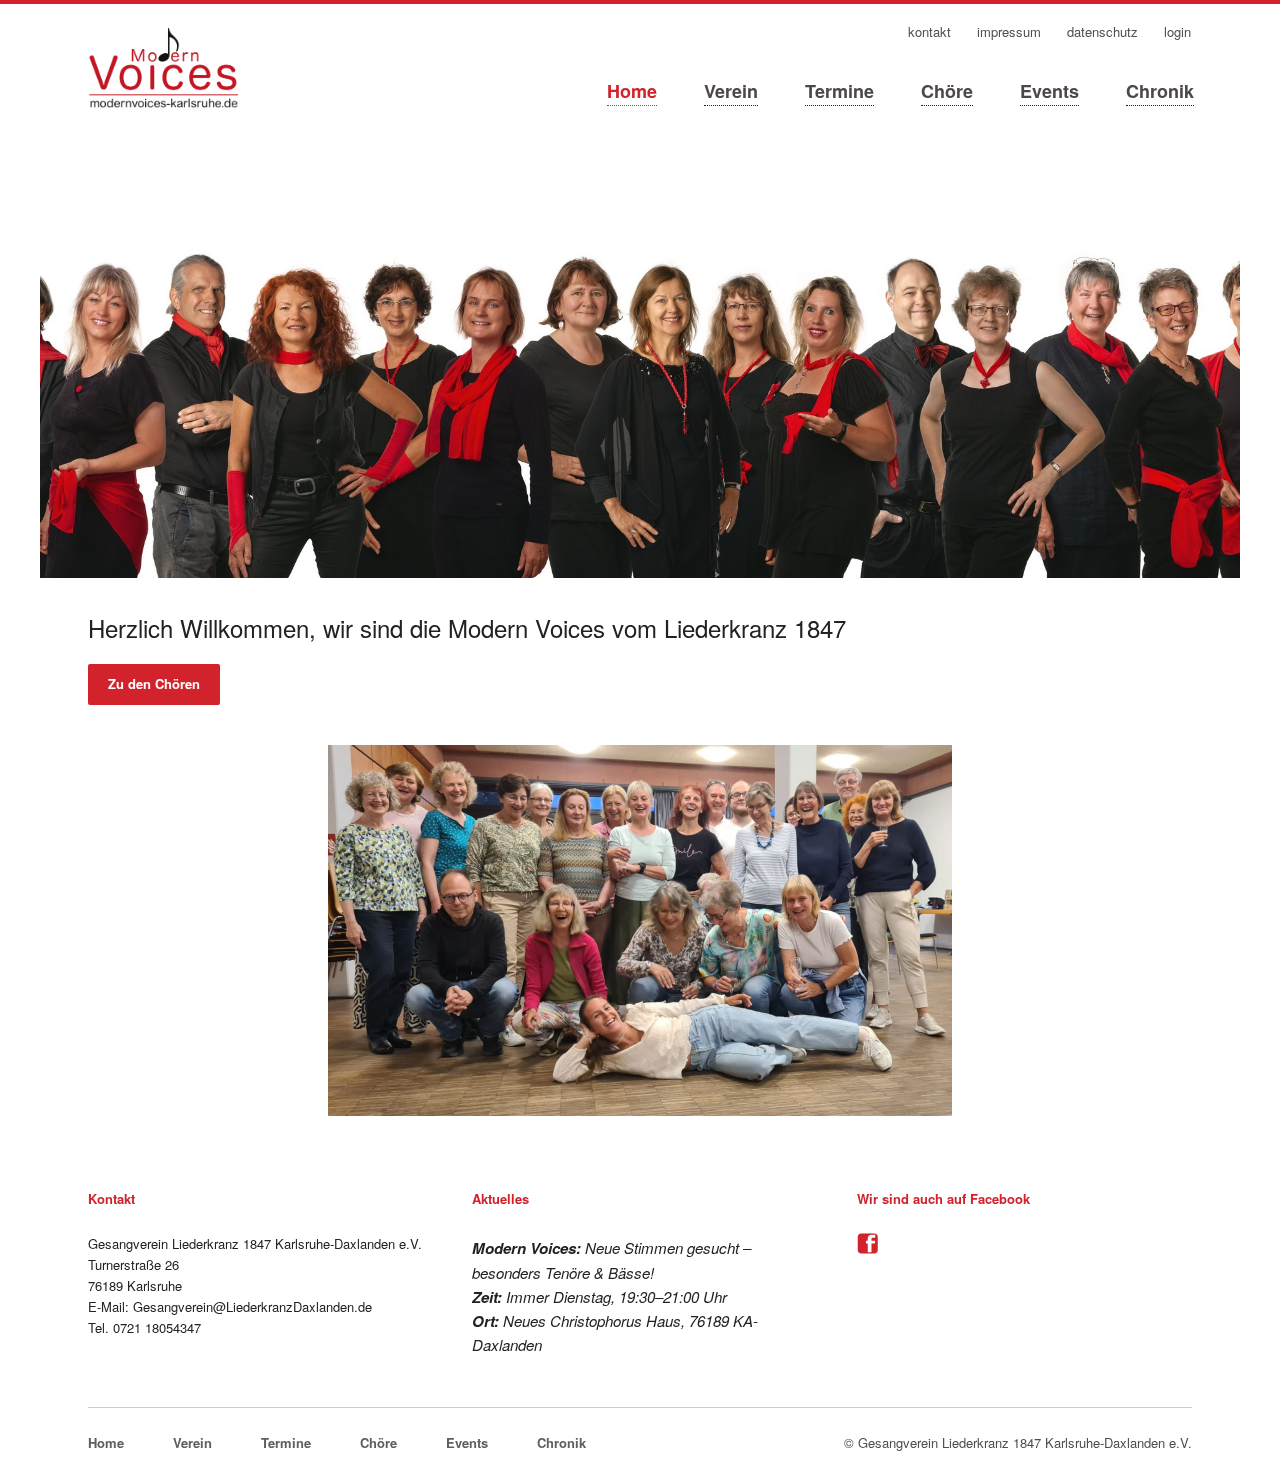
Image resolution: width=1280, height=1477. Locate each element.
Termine (839, 91)
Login (1177, 32)
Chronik (1160, 91)
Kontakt (929, 32)
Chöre (947, 91)
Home (632, 91)
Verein (731, 91)
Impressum (1009, 32)
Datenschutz (1102, 32)
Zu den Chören (154, 683)
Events (1049, 91)
